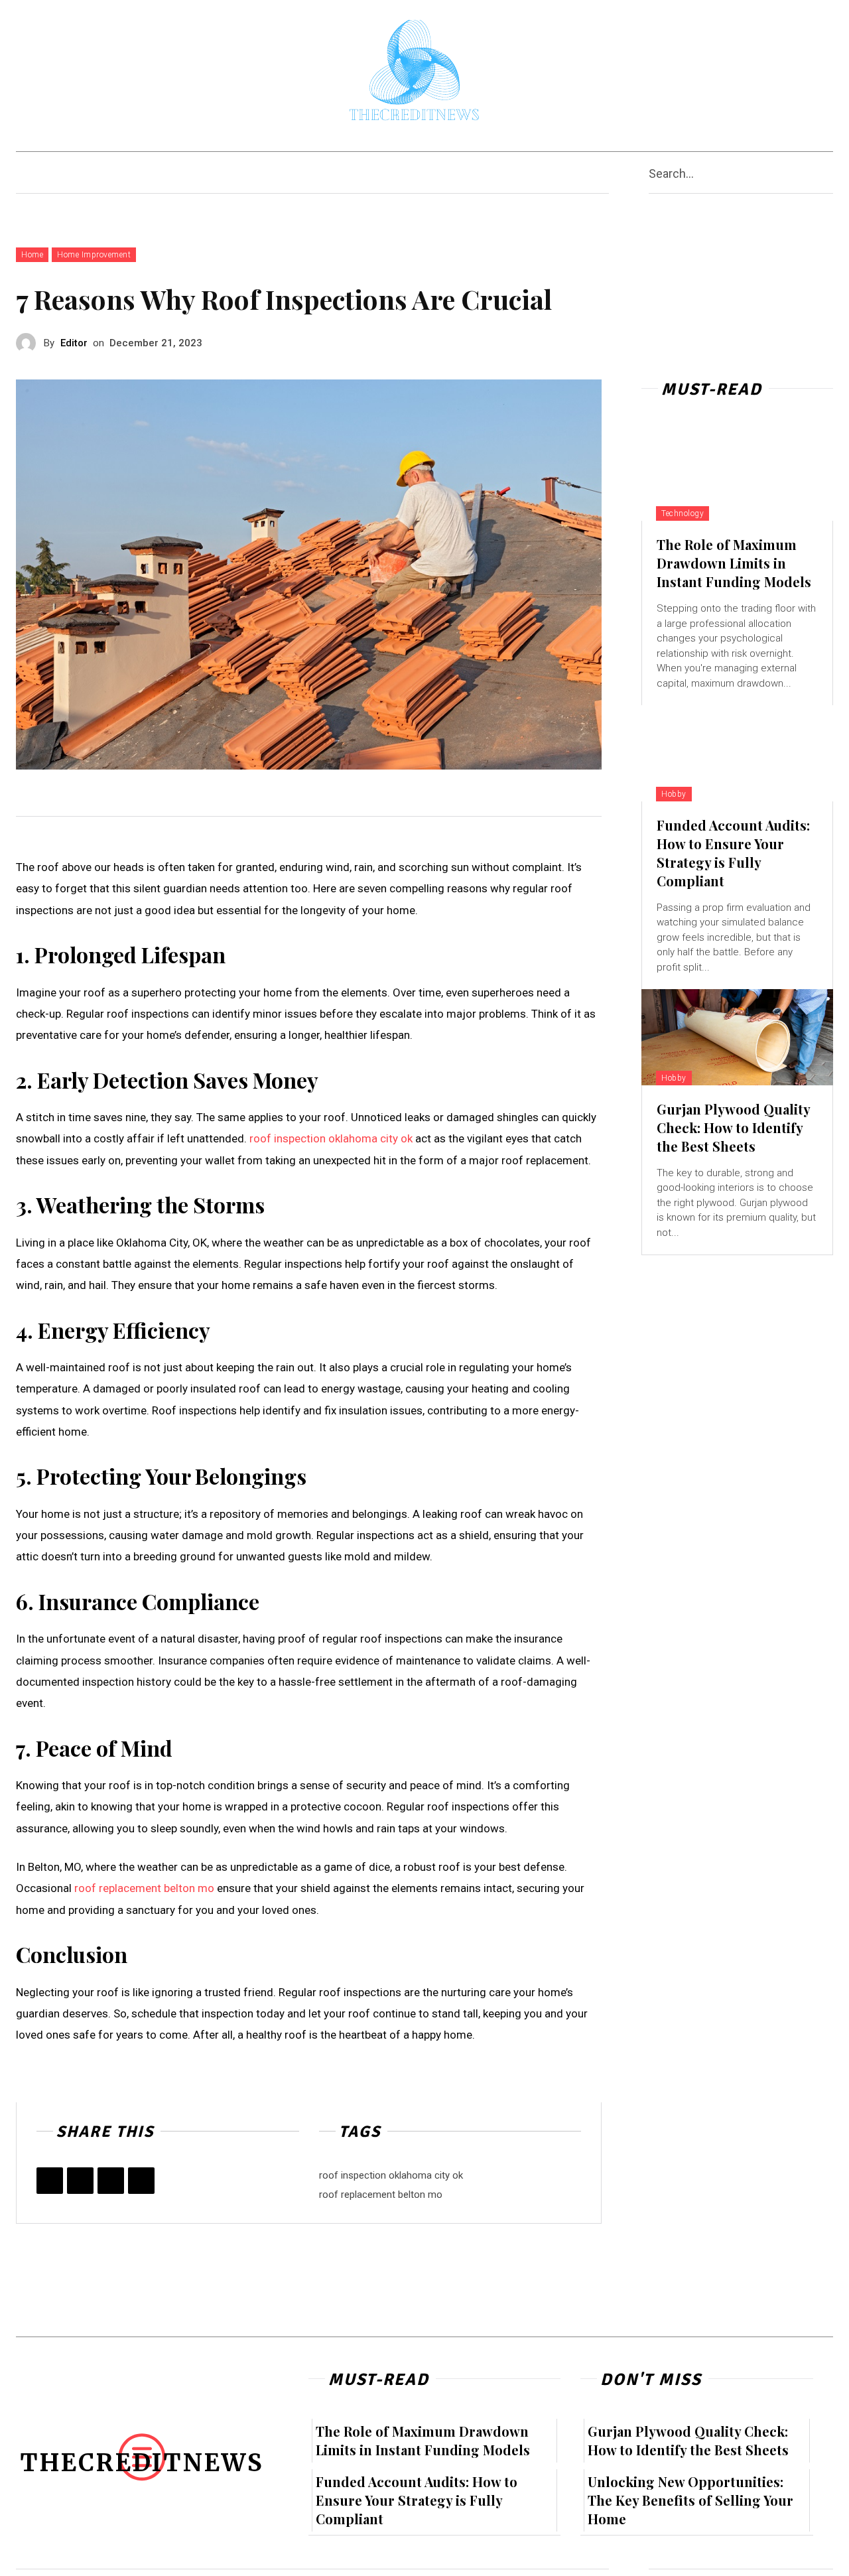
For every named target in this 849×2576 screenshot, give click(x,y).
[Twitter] (80, 2181)
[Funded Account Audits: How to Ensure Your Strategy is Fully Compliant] (737, 753)
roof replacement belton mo (144, 1888)
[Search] (828, 173)
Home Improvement (94, 255)
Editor (74, 343)
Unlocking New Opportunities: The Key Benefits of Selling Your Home (690, 2500)
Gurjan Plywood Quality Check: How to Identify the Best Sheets (734, 1127)
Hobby (674, 794)
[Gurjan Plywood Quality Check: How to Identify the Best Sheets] (737, 1037)
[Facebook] (50, 2181)
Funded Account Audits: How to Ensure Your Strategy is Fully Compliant (733, 853)
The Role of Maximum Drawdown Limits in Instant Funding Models (734, 563)
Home (32, 255)
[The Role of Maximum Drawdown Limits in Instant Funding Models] (737, 473)
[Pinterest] (111, 2181)
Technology (683, 513)
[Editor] (30, 343)
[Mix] (141, 2181)
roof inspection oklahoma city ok (331, 1138)
